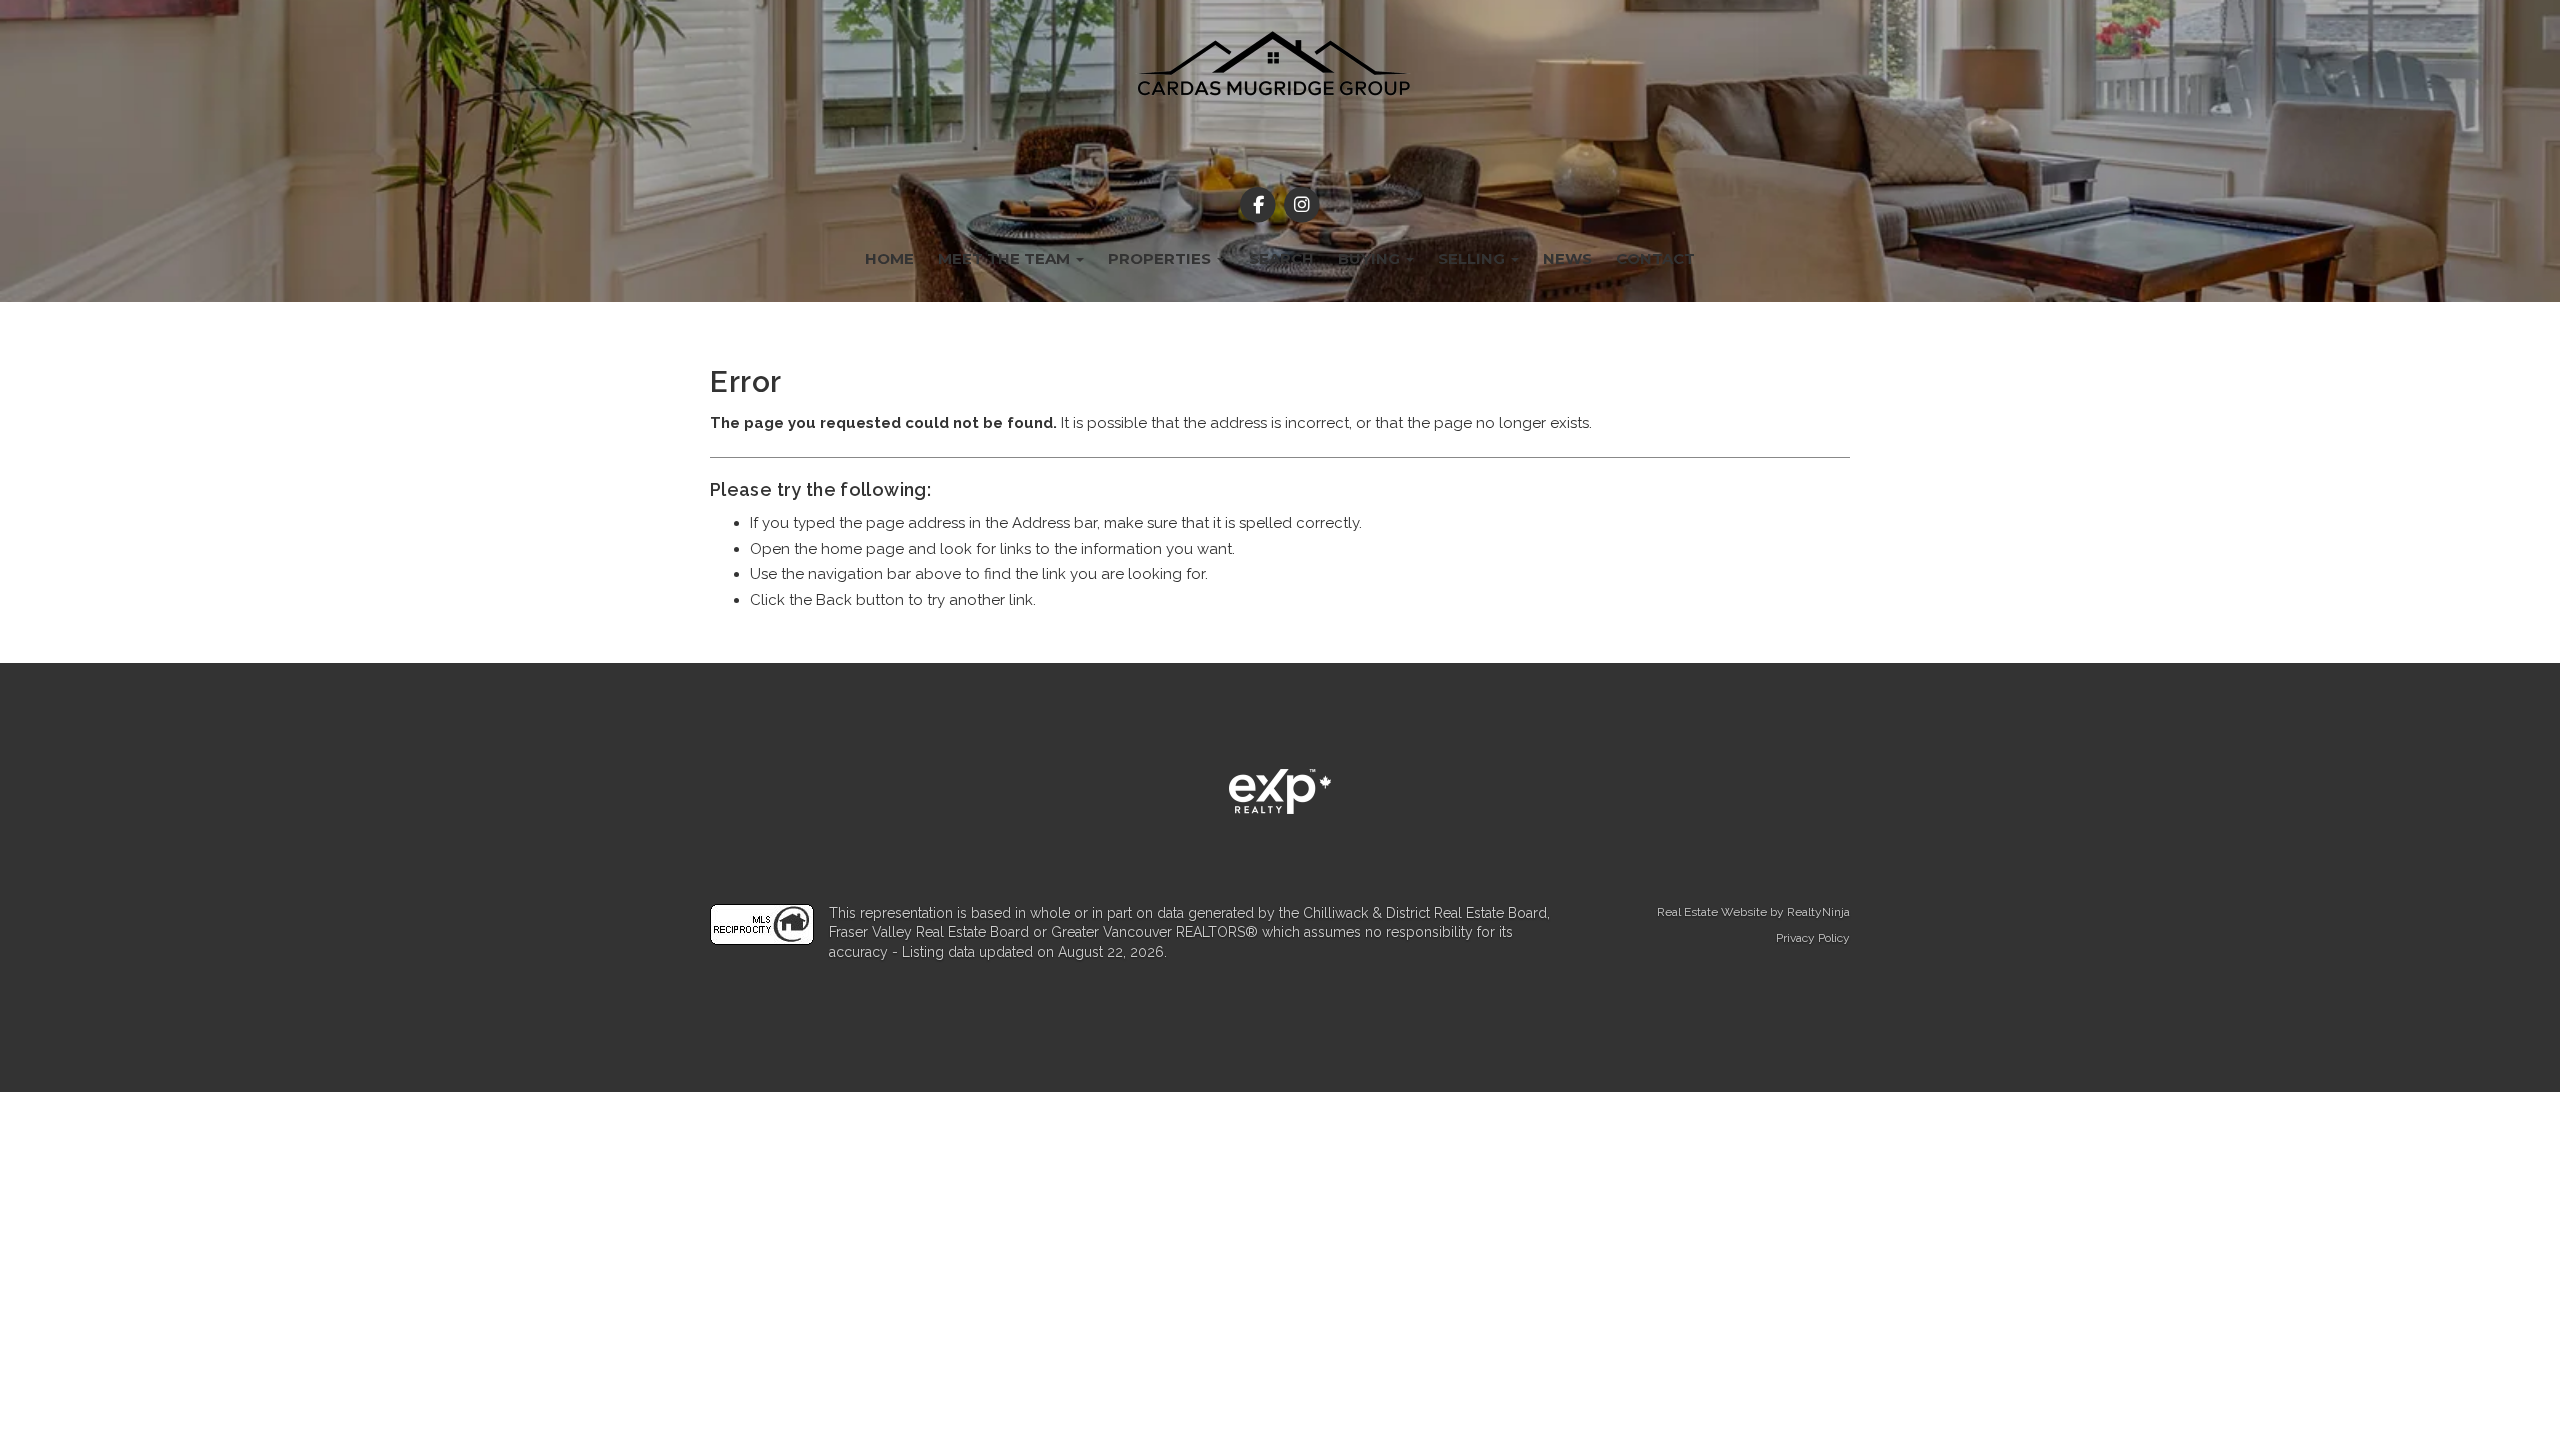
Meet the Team (1006, 258)
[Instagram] (1301, 205)
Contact (1655, 258)
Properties (1161, 258)
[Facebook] (1260, 205)
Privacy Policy (1813, 938)
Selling (1473, 258)
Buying (1371, 258)
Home (889, 258)
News (1567, 258)
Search (1281, 258)
